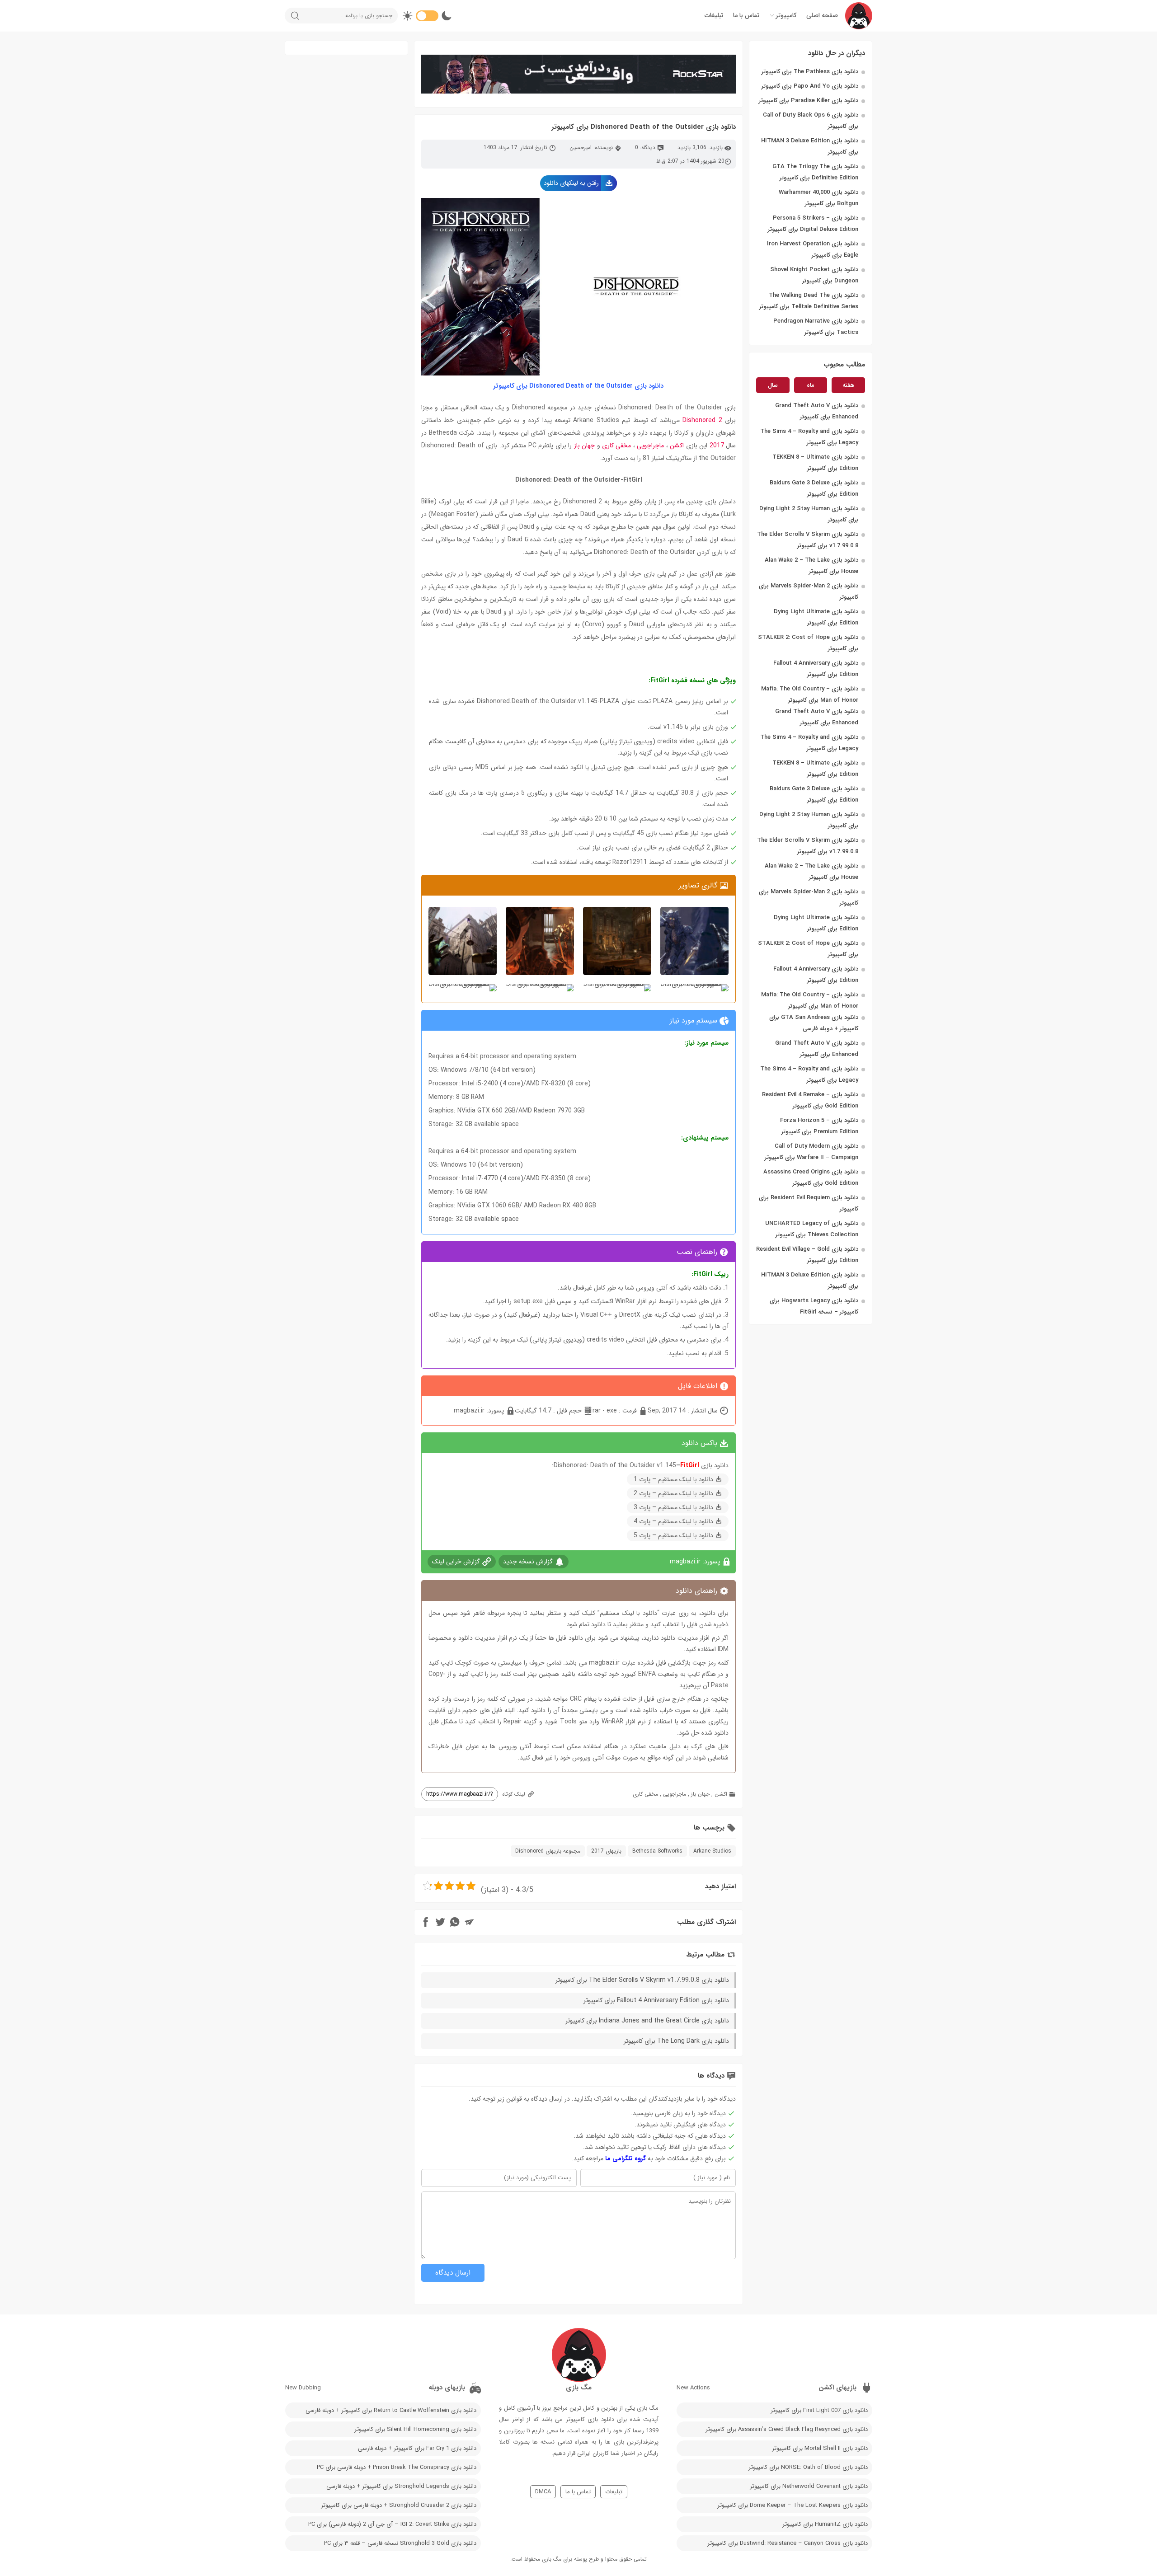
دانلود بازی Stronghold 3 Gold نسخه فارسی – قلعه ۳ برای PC (400, 2543)
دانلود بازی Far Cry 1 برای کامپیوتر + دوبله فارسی (417, 2448)
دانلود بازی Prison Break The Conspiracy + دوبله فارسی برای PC (397, 2467)
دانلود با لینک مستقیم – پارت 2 (673, 1493)
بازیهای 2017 (606, 1851)
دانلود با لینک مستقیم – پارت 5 (673, 1535)
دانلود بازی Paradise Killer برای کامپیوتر (809, 101)
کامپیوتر (786, 15)
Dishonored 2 (702, 420)
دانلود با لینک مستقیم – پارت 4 (673, 1521)
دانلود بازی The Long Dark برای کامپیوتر (676, 2041)
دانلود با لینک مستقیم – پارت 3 (673, 1507)
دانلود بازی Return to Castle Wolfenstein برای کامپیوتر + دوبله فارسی (391, 2410)
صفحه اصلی (822, 15)
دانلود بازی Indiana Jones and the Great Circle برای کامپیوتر (647, 2021)
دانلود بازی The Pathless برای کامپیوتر (810, 72)
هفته (848, 385)
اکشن (677, 446)
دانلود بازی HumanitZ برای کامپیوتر (825, 2524)
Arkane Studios (712, 1851)
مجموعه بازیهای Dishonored (548, 1851)
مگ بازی (552, 2559)
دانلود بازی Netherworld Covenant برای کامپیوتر (809, 2486)
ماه (811, 385)
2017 (717, 446)
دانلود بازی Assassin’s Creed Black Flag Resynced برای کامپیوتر (787, 2429)
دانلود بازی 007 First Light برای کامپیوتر (819, 2410)
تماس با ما (746, 15)
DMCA (543, 2492)
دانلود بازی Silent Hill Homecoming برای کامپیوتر (415, 2429)
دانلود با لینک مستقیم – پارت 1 (673, 1479)
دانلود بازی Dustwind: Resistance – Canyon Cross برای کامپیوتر (788, 2543)
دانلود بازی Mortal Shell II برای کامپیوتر (820, 2448)
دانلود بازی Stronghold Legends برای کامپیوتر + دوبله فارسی (401, 2486)
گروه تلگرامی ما (626, 2158)
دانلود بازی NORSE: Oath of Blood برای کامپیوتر (808, 2467)
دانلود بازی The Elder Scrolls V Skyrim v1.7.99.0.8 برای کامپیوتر (642, 1980)
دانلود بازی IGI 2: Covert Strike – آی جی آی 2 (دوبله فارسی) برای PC (392, 2524)
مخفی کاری (616, 446)
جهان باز (583, 446)
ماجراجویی (650, 446)
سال (773, 385)
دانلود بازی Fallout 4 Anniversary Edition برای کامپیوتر (656, 2000)
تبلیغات (714, 15)
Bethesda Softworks (657, 1851)
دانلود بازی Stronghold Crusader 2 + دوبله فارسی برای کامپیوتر (399, 2505)
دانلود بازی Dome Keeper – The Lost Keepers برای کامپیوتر (792, 2505)
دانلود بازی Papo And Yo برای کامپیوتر (810, 86)
